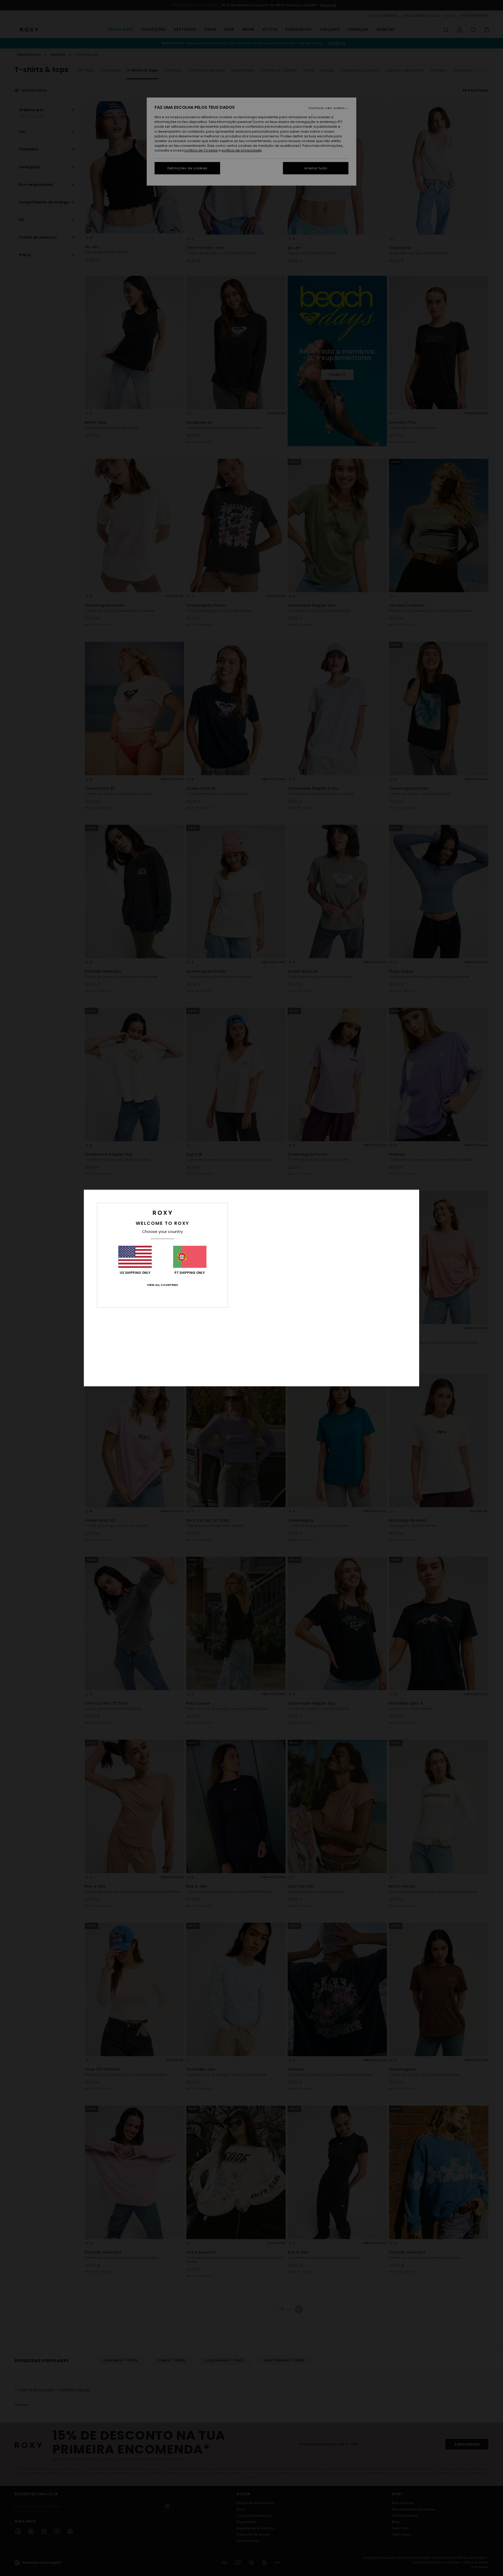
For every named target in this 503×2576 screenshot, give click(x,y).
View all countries (162, 1285)
